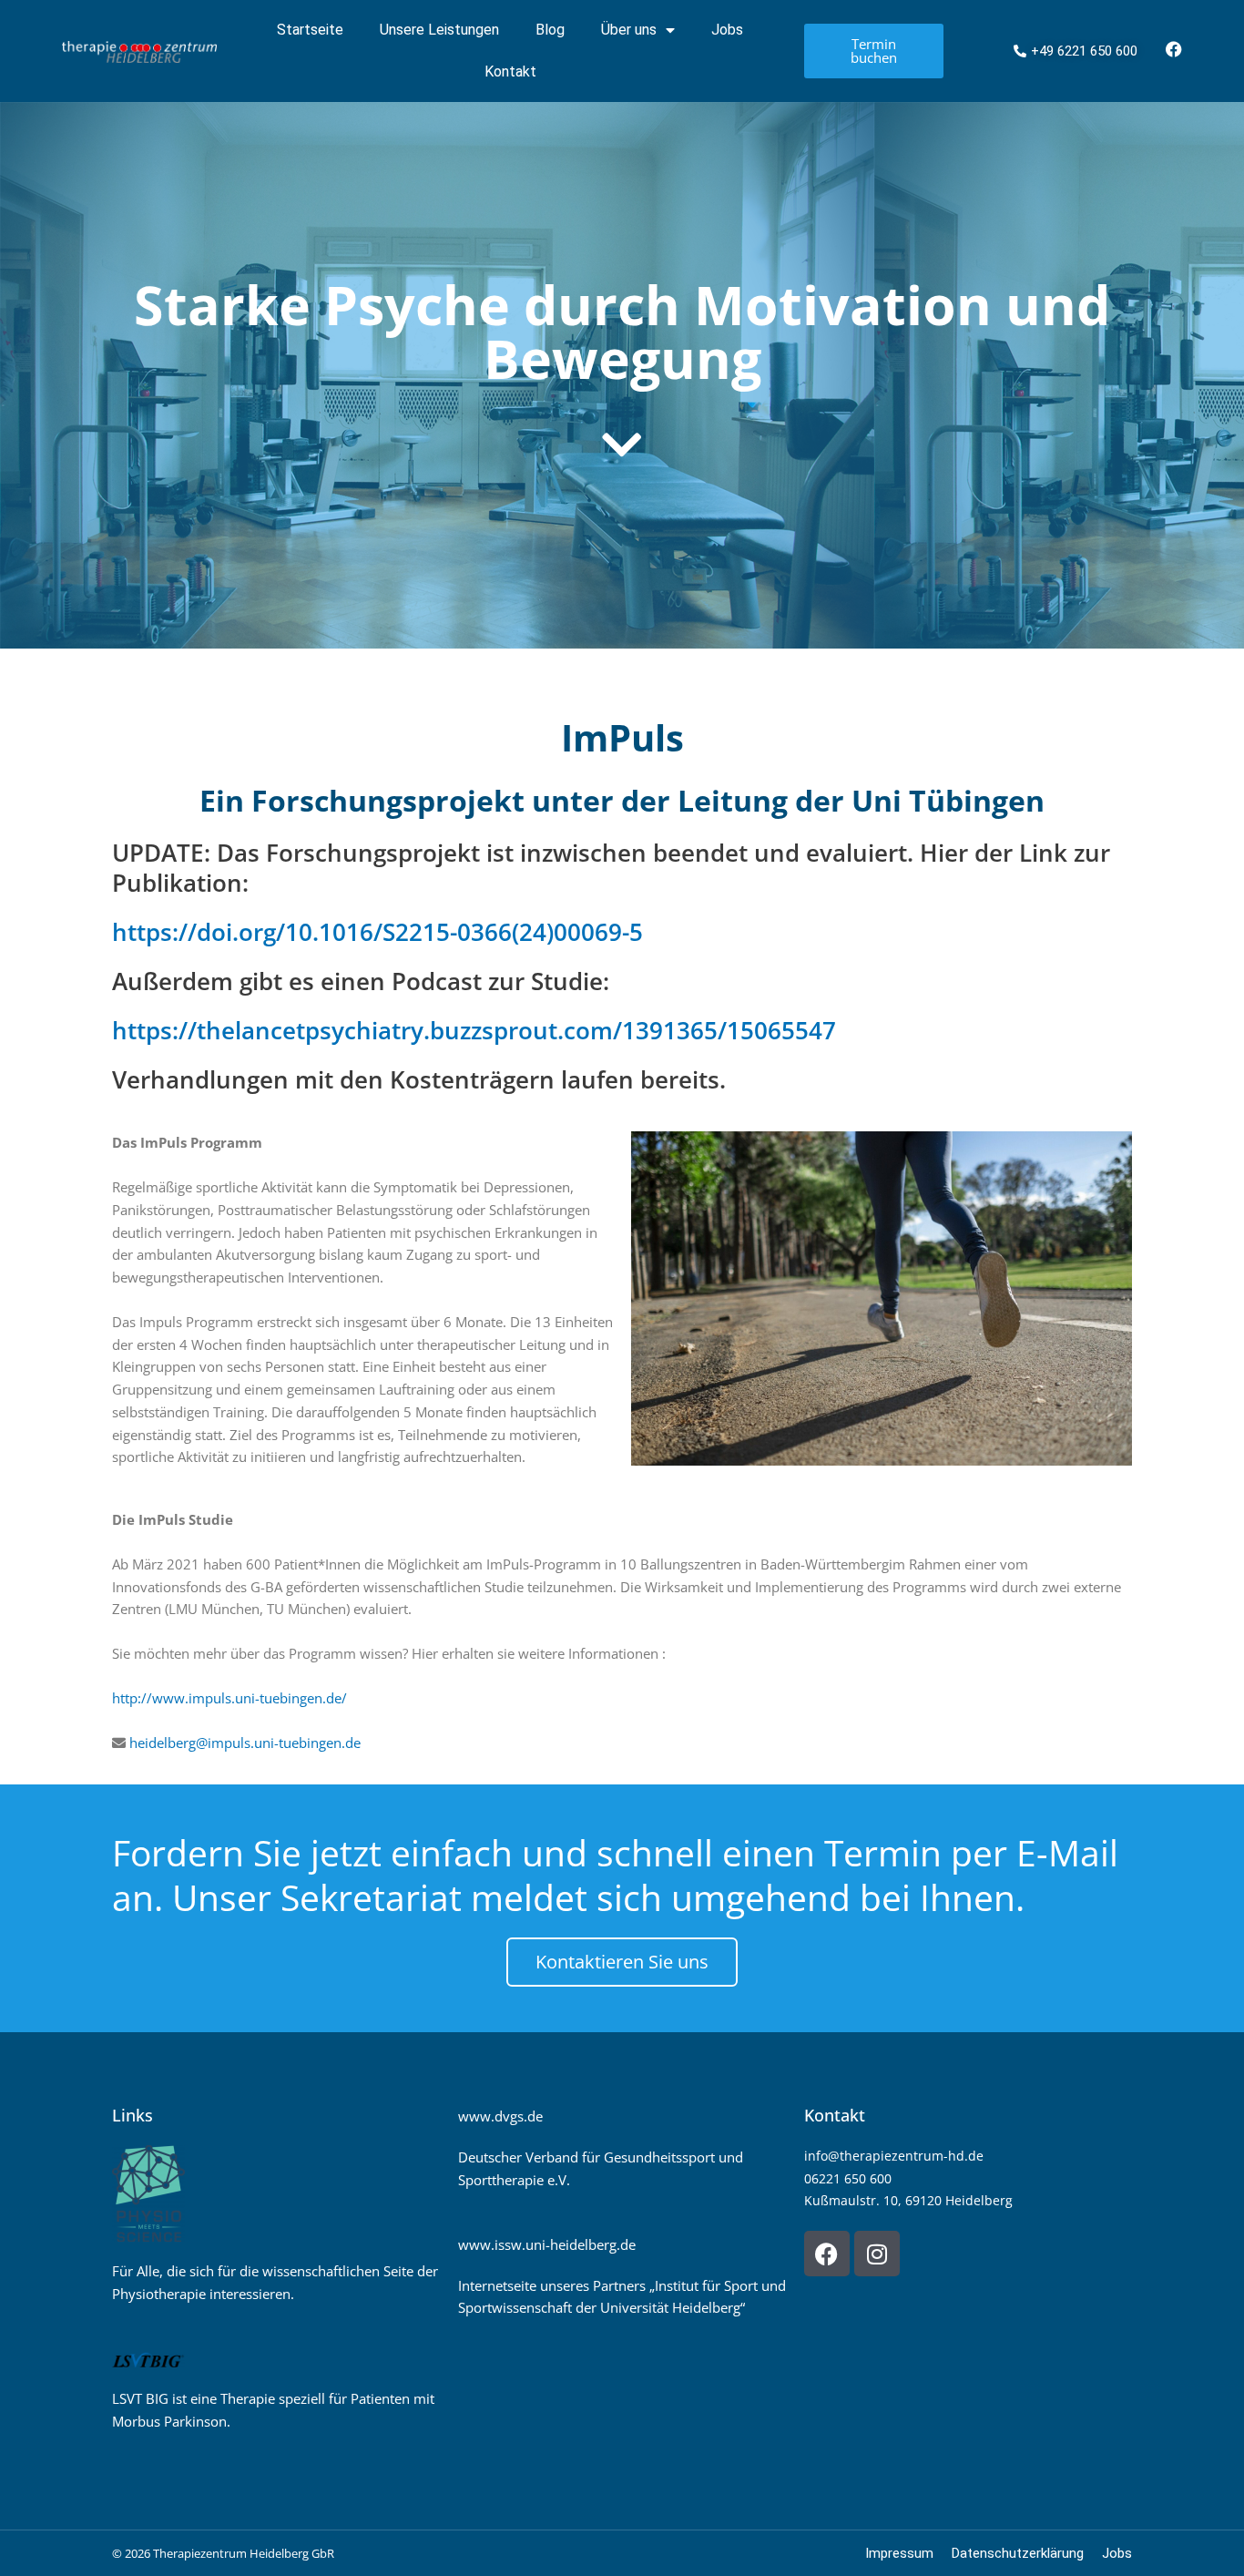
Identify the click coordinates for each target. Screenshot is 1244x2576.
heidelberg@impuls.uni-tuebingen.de (245, 1743)
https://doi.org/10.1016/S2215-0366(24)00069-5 (377, 932)
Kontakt (510, 72)
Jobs (727, 30)
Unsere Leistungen (439, 30)
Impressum (899, 2553)
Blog (550, 30)
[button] (40, 2536)
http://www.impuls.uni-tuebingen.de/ (229, 1698)
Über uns (629, 30)
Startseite (310, 30)
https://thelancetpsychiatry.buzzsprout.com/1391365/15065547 (474, 1030)
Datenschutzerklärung (1018, 2553)
